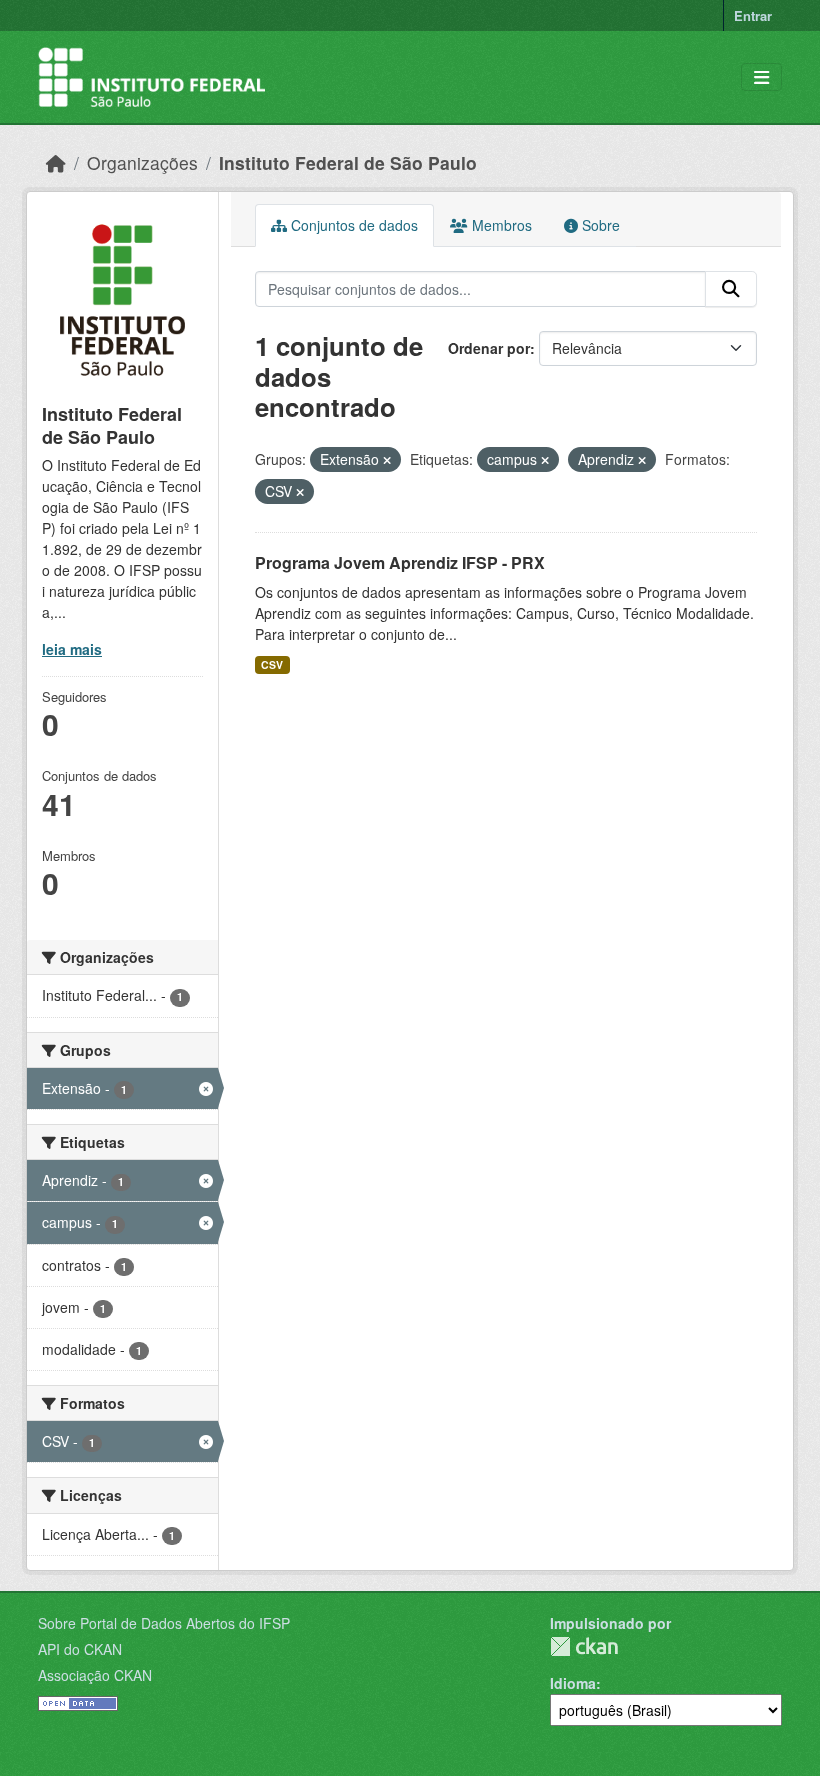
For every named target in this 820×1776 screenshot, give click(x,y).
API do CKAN (80, 1649)
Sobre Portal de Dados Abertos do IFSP (164, 1623)
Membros (500, 225)
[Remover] (387, 460)
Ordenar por (489, 348)
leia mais (72, 649)
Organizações (142, 162)
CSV (272, 664)
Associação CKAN (95, 1675)
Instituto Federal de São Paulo (348, 162)
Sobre (599, 225)
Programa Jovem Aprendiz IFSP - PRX (400, 562)
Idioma (573, 1683)
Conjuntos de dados (352, 225)
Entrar (753, 15)
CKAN (584, 1646)
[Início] (56, 162)
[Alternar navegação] (761, 77)
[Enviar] (731, 289)
